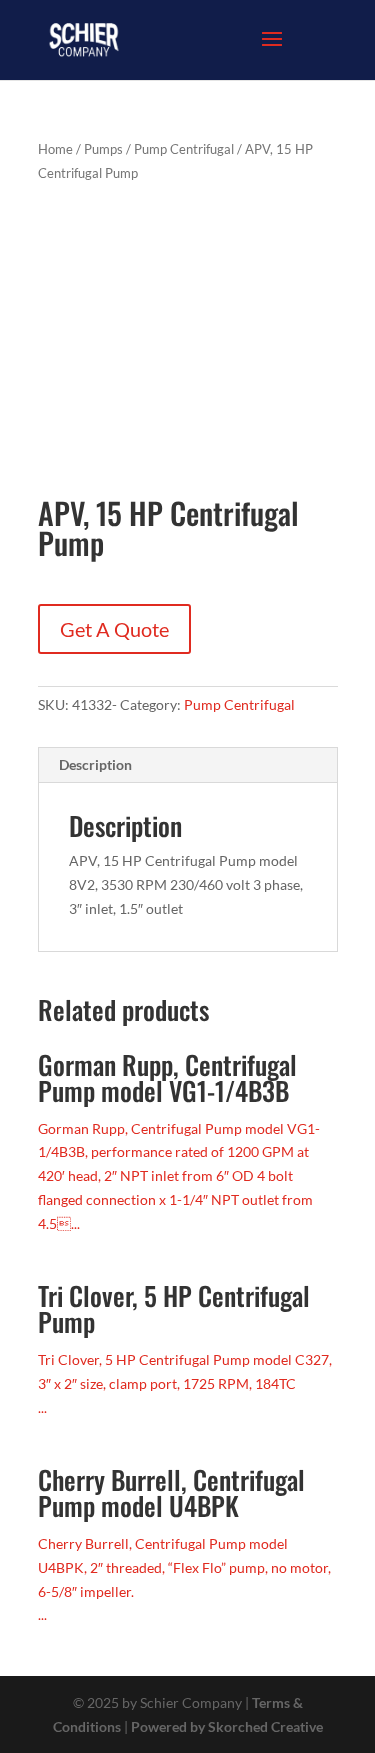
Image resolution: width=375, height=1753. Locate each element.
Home (55, 149)
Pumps (103, 149)
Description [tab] (95, 764)
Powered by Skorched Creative (227, 1726)
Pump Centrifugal (184, 149)
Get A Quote (114, 629)
